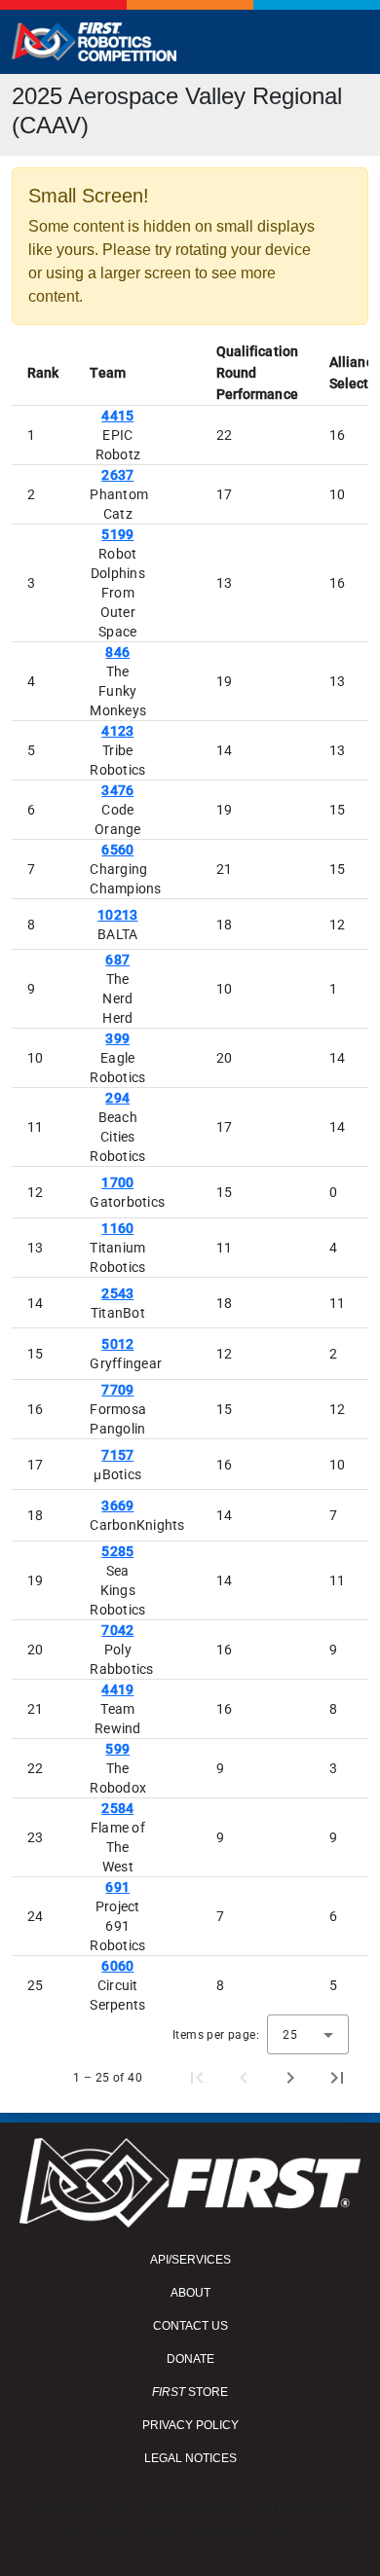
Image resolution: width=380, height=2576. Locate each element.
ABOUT (190, 2293)
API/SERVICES (190, 2260)
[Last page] (337, 2078)
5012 (117, 1344)
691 (117, 1887)
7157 (117, 1455)
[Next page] (290, 2078)
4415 (117, 416)
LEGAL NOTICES (190, 2458)
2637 (117, 475)
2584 (117, 1808)
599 (117, 1749)
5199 (117, 534)
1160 (117, 1228)
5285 (117, 1551)
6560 (117, 850)
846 (117, 652)
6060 (117, 1966)
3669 (117, 1506)
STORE (190, 2392)
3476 (117, 790)
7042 (117, 1630)
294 (117, 1098)
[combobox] (308, 2034)
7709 (117, 1390)
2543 (117, 1293)
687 (117, 960)
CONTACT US (190, 2326)
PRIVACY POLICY (190, 2425)
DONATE (190, 2359)
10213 (117, 915)
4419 (117, 1689)
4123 (117, 731)
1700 (117, 1182)
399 (117, 1038)
